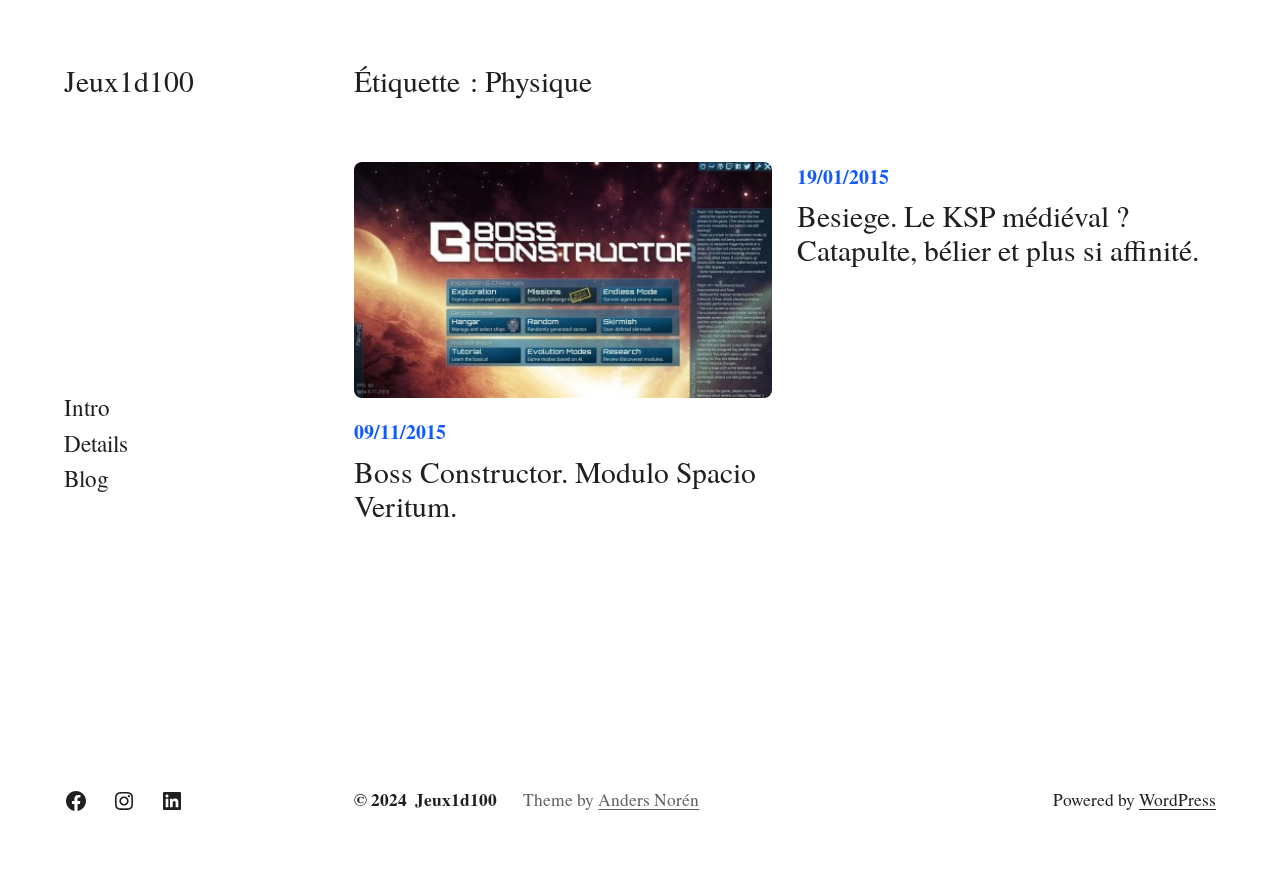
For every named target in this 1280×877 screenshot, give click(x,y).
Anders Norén (648, 799)
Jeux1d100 (129, 80)
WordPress (1177, 799)
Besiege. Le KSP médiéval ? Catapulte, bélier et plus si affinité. (998, 233)
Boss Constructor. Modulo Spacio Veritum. (555, 489)
